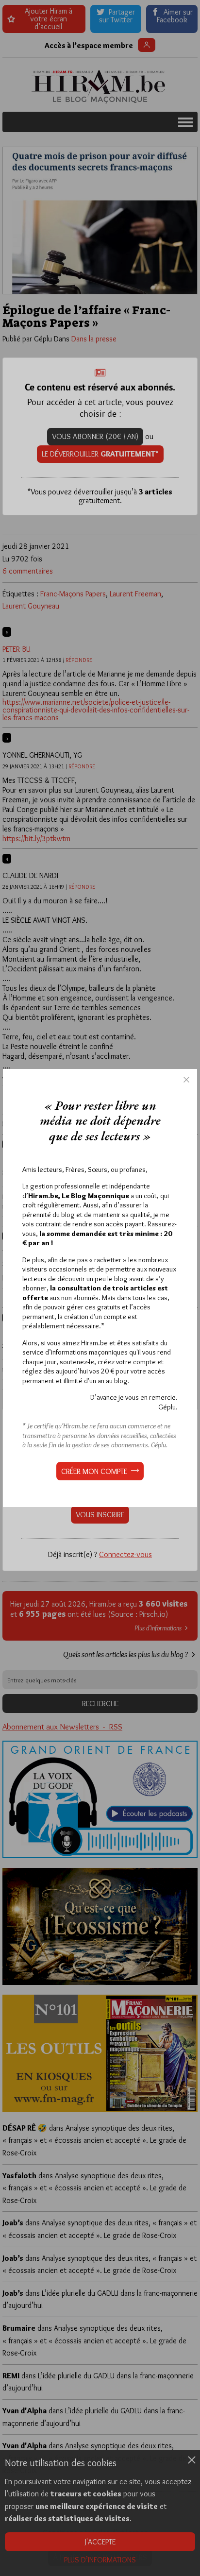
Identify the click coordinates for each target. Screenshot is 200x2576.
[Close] (186, 1080)
